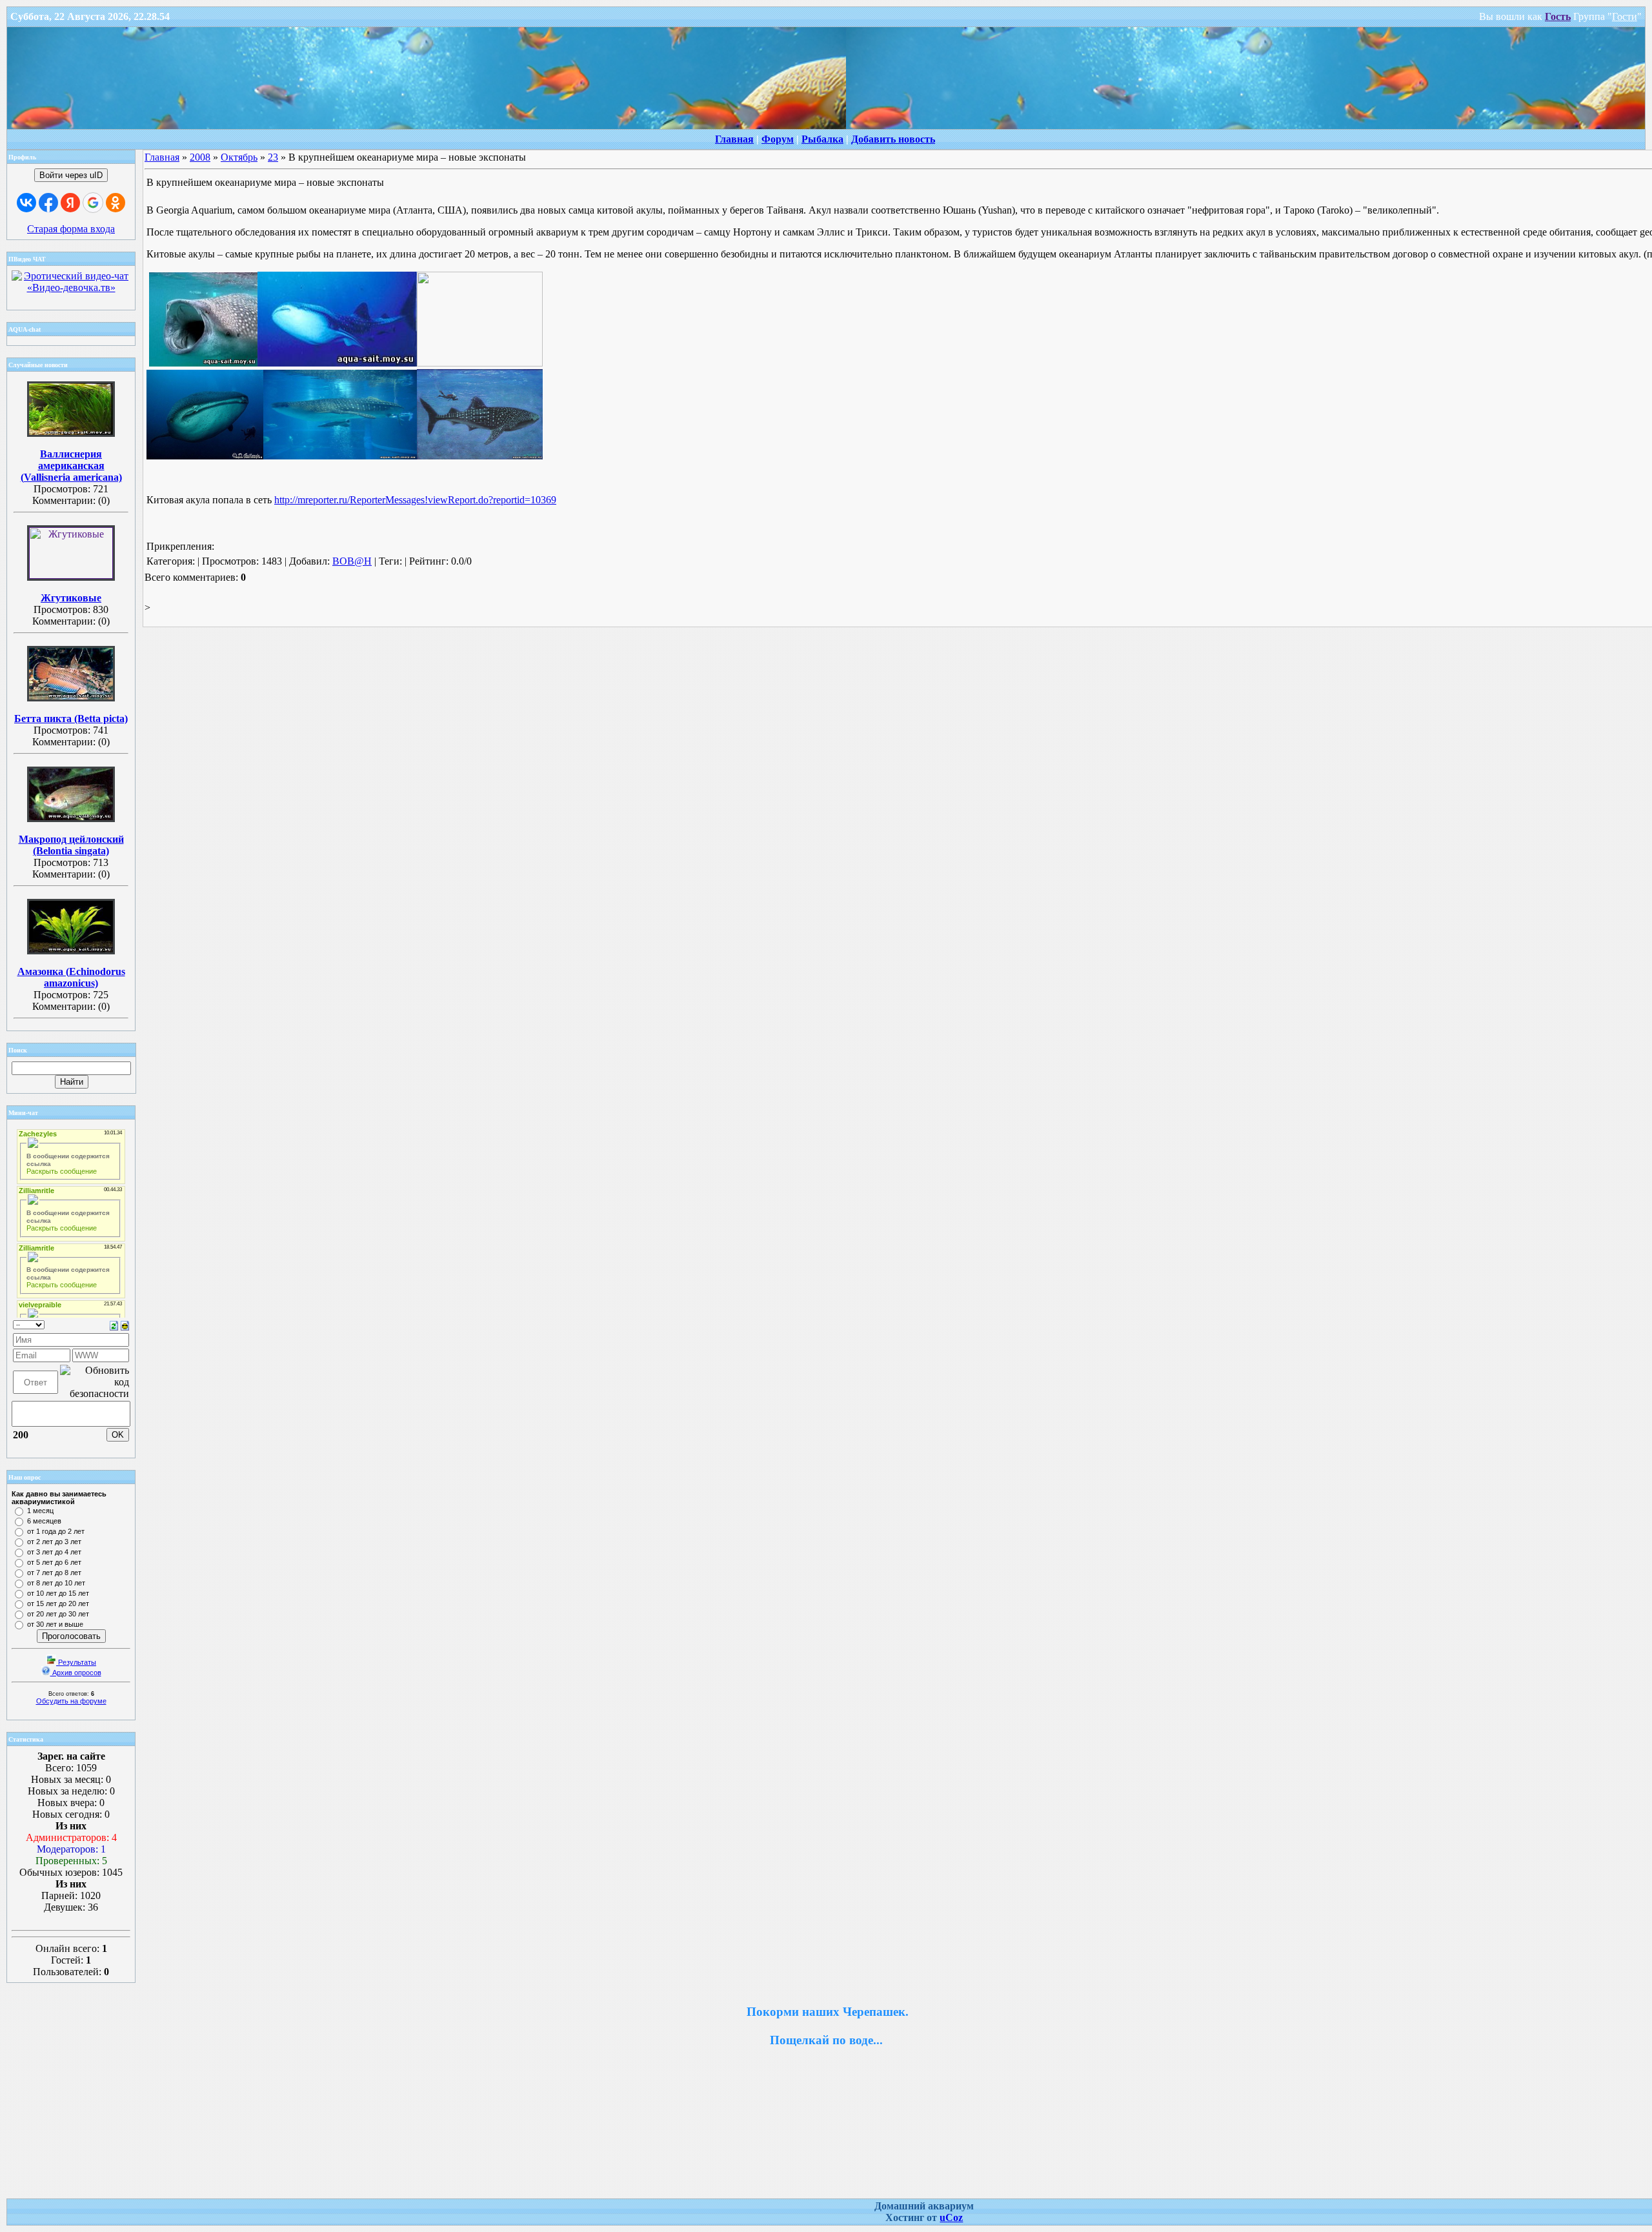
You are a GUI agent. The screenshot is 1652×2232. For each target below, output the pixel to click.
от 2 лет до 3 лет (54, 1542)
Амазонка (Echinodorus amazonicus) (71, 977)
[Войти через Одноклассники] (116, 203)
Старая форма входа (71, 229)
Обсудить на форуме (71, 1701)
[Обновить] (114, 1324)
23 (273, 157)
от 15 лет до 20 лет (58, 1604)
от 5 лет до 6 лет (54, 1562)
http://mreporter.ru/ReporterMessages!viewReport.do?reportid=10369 (415, 500)
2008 (200, 157)
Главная (162, 157)
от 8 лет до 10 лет (56, 1583)
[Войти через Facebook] (48, 203)
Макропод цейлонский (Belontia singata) (71, 845)
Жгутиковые (71, 598)
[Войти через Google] (93, 203)
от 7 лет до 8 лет (54, 1573)
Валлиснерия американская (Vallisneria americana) (71, 466)
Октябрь (239, 157)
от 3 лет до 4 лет (54, 1552)
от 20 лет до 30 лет (58, 1614)
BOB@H (352, 561)
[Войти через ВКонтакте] (26, 203)
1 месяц (40, 1511)
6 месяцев (44, 1521)
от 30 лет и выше (55, 1624)
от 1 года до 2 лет (56, 1531)
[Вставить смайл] (125, 1324)
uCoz (951, 2217)
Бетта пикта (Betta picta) (71, 719)
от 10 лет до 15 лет (58, 1593)
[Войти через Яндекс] (70, 203)
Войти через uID (71, 175)
